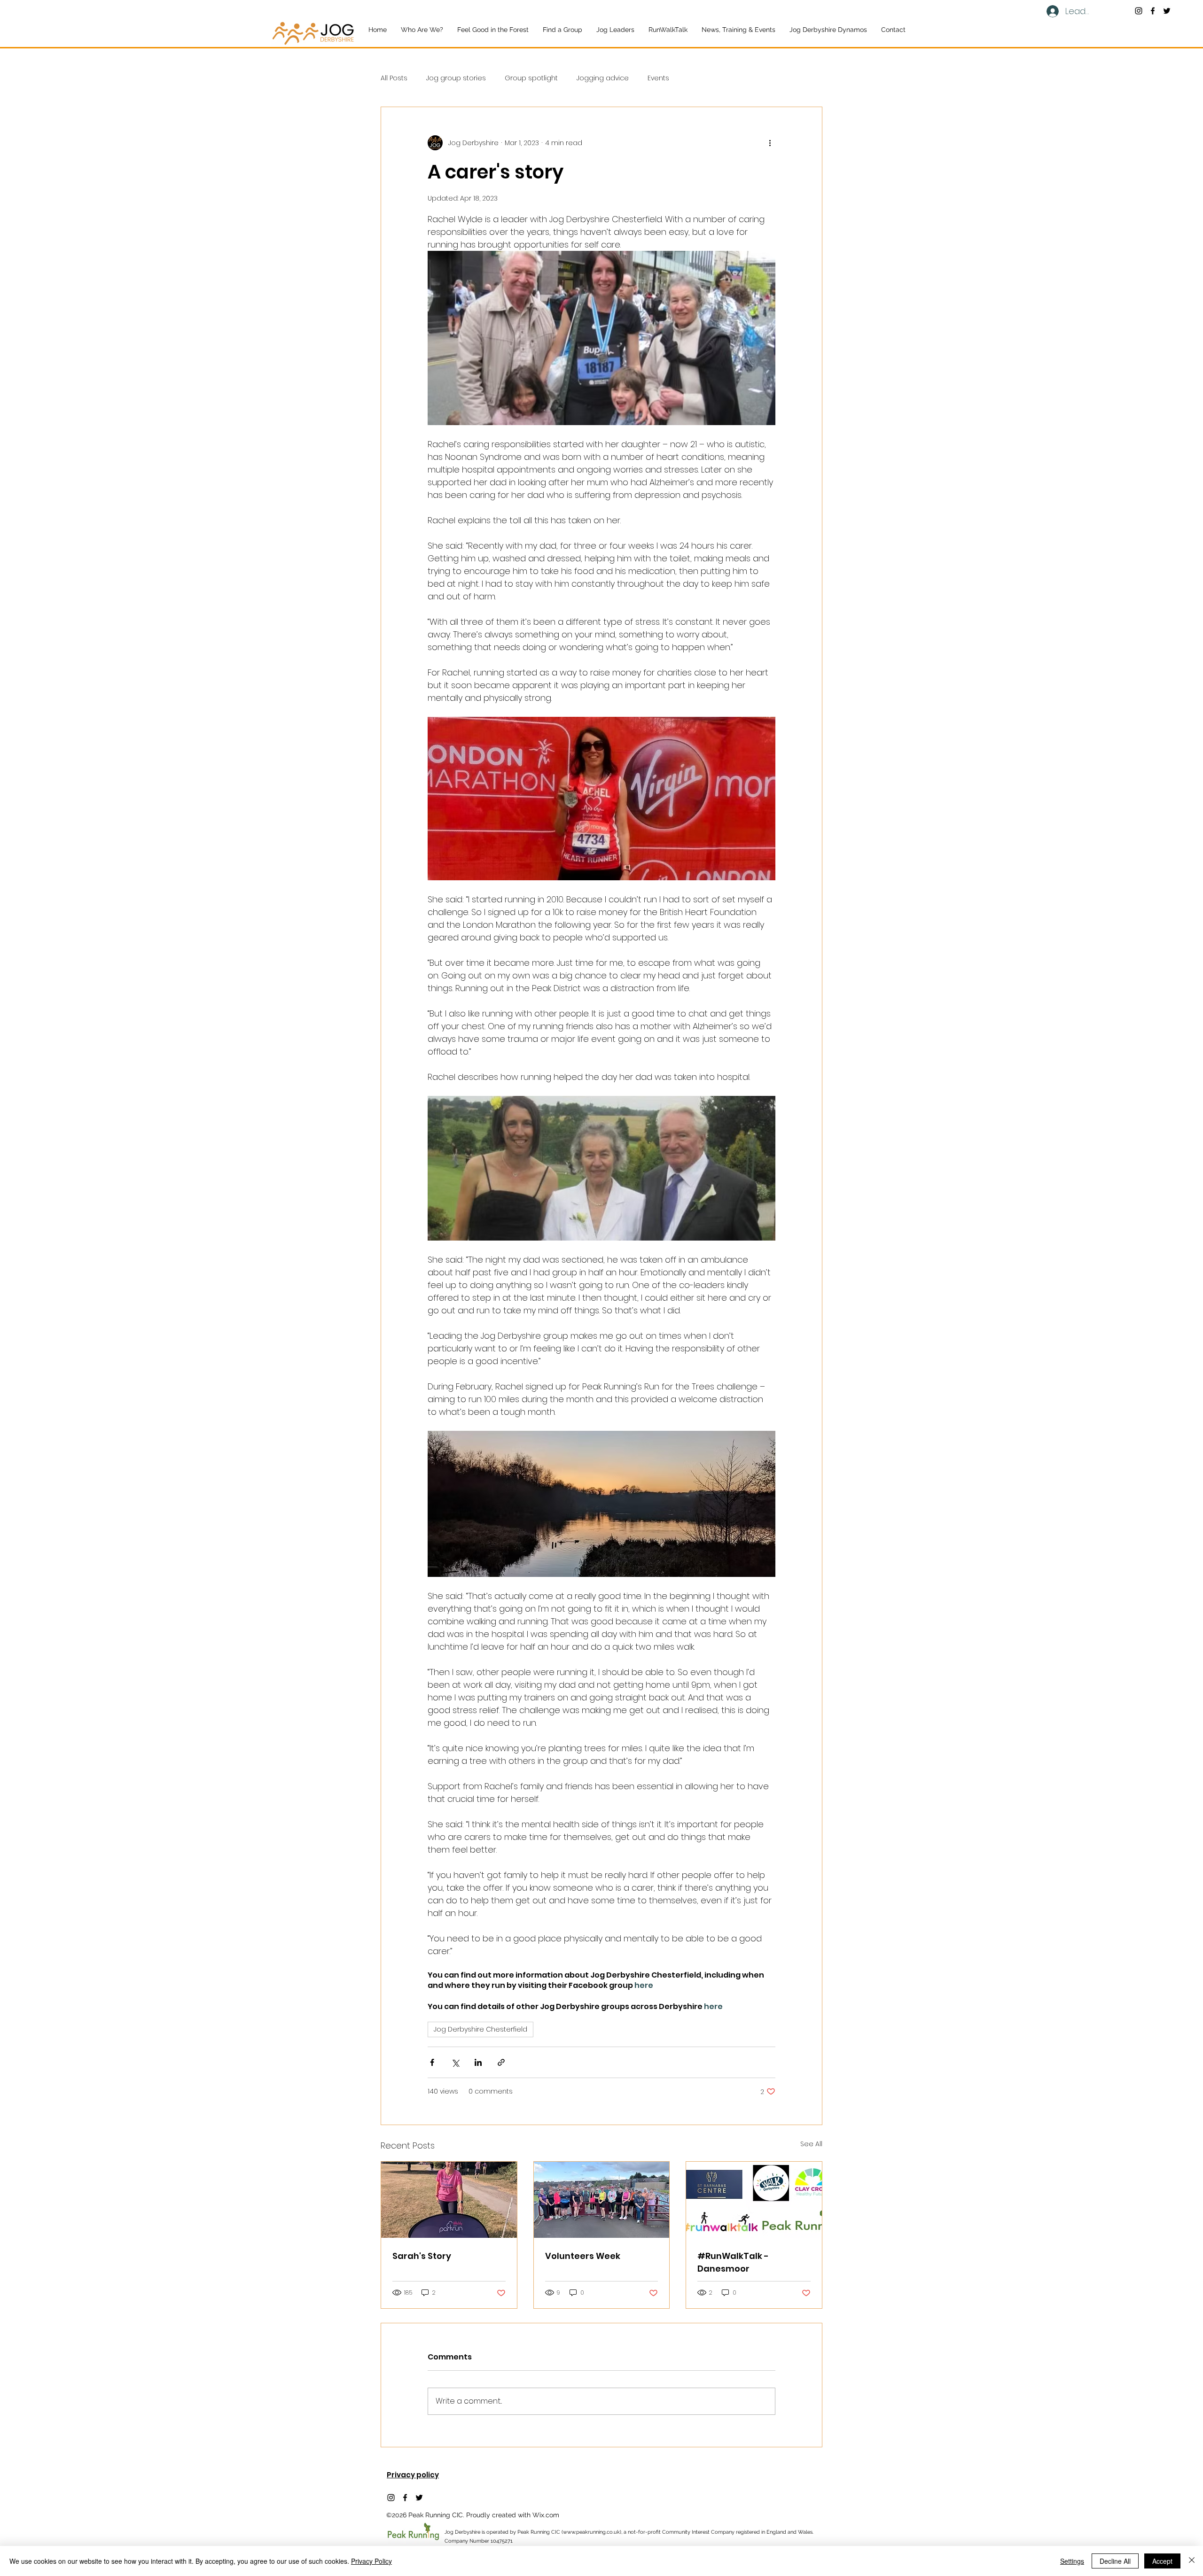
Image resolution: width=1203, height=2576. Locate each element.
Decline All (1115, 2561)
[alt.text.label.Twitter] (1167, 11)
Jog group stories (456, 78)
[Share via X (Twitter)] (455, 2062)
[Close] (1192, 2561)
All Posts (394, 78)
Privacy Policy (371, 2561)
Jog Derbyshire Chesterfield (480, 2029)
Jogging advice (603, 78)
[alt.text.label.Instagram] (1139, 11)
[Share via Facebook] (432, 2062)
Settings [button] (1072, 2561)
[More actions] (770, 143)
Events (658, 78)
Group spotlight (531, 78)
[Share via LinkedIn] (478, 2062)
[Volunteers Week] (602, 2200)
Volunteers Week (583, 2256)
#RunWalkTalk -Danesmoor (733, 2262)
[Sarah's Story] (449, 2200)
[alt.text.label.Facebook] (1153, 11)
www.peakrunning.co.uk (591, 2532)
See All (811, 2144)
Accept (1162, 2561)
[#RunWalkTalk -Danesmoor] (754, 2200)
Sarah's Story (422, 2256)
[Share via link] (501, 2062)
